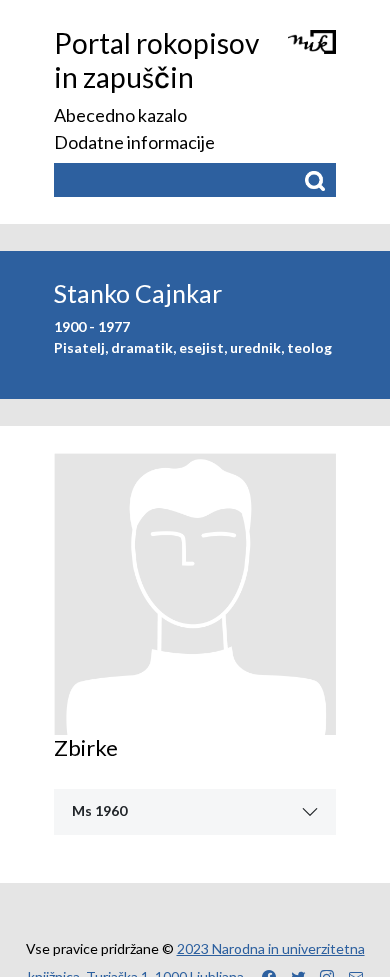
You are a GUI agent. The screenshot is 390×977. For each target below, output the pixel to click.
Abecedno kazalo (120, 115)
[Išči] (314, 180)
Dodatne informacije (134, 142)
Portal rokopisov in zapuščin (156, 60)
